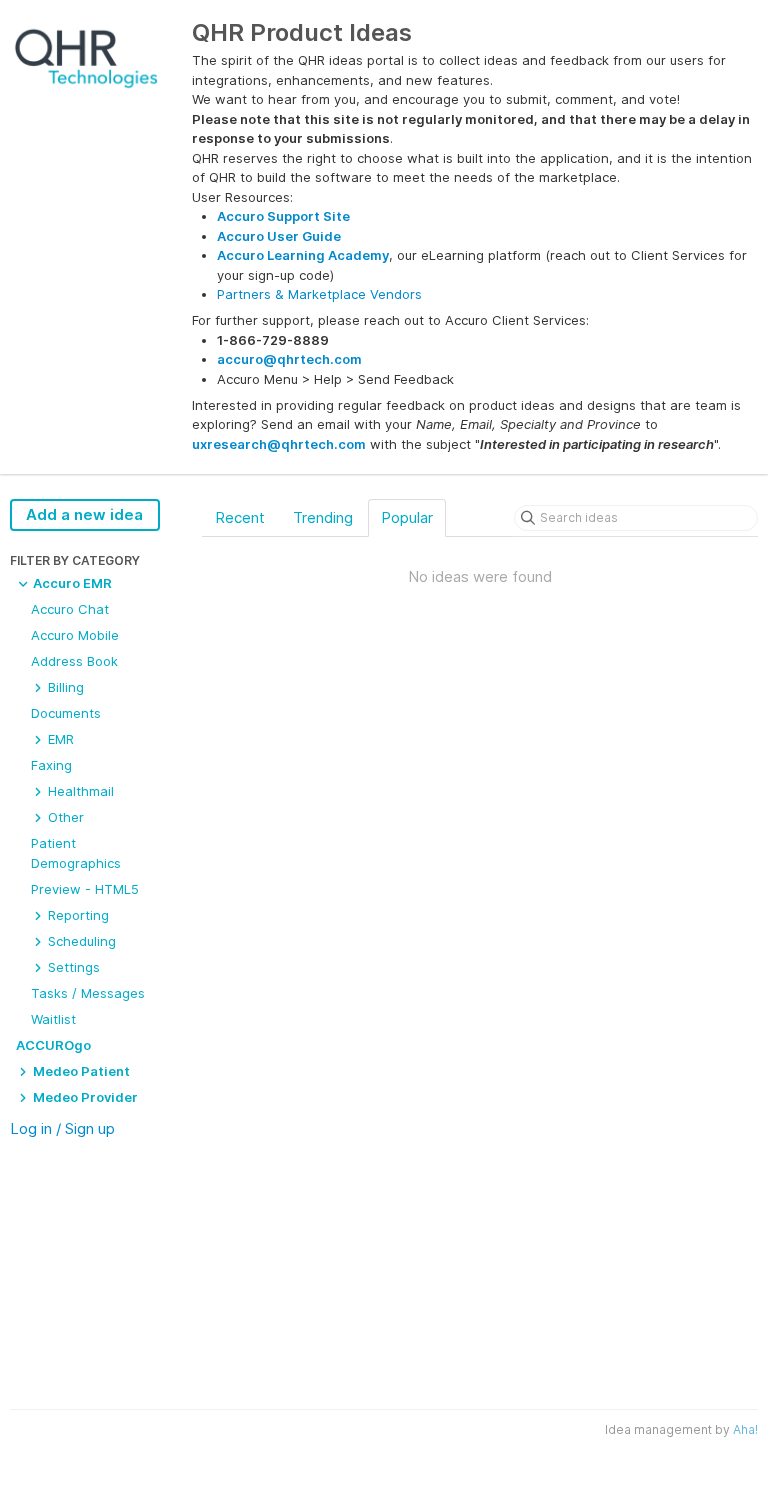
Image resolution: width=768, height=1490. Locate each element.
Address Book (74, 661)
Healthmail (79, 791)
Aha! (745, 1429)
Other (64, 817)
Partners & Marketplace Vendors (319, 294)
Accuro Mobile (75, 635)
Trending (323, 517)
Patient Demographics (76, 853)
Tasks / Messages (88, 993)
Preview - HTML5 (85, 889)
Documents (66, 713)
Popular (407, 517)
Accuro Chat (70, 609)
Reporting (76, 915)
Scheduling (80, 941)
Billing (64, 687)
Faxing (51, 765)
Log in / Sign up (62, 1128)
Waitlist (53, 1019)
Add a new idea (84, 514)
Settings (72, 967)
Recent (240, 517)
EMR (59, 739)
